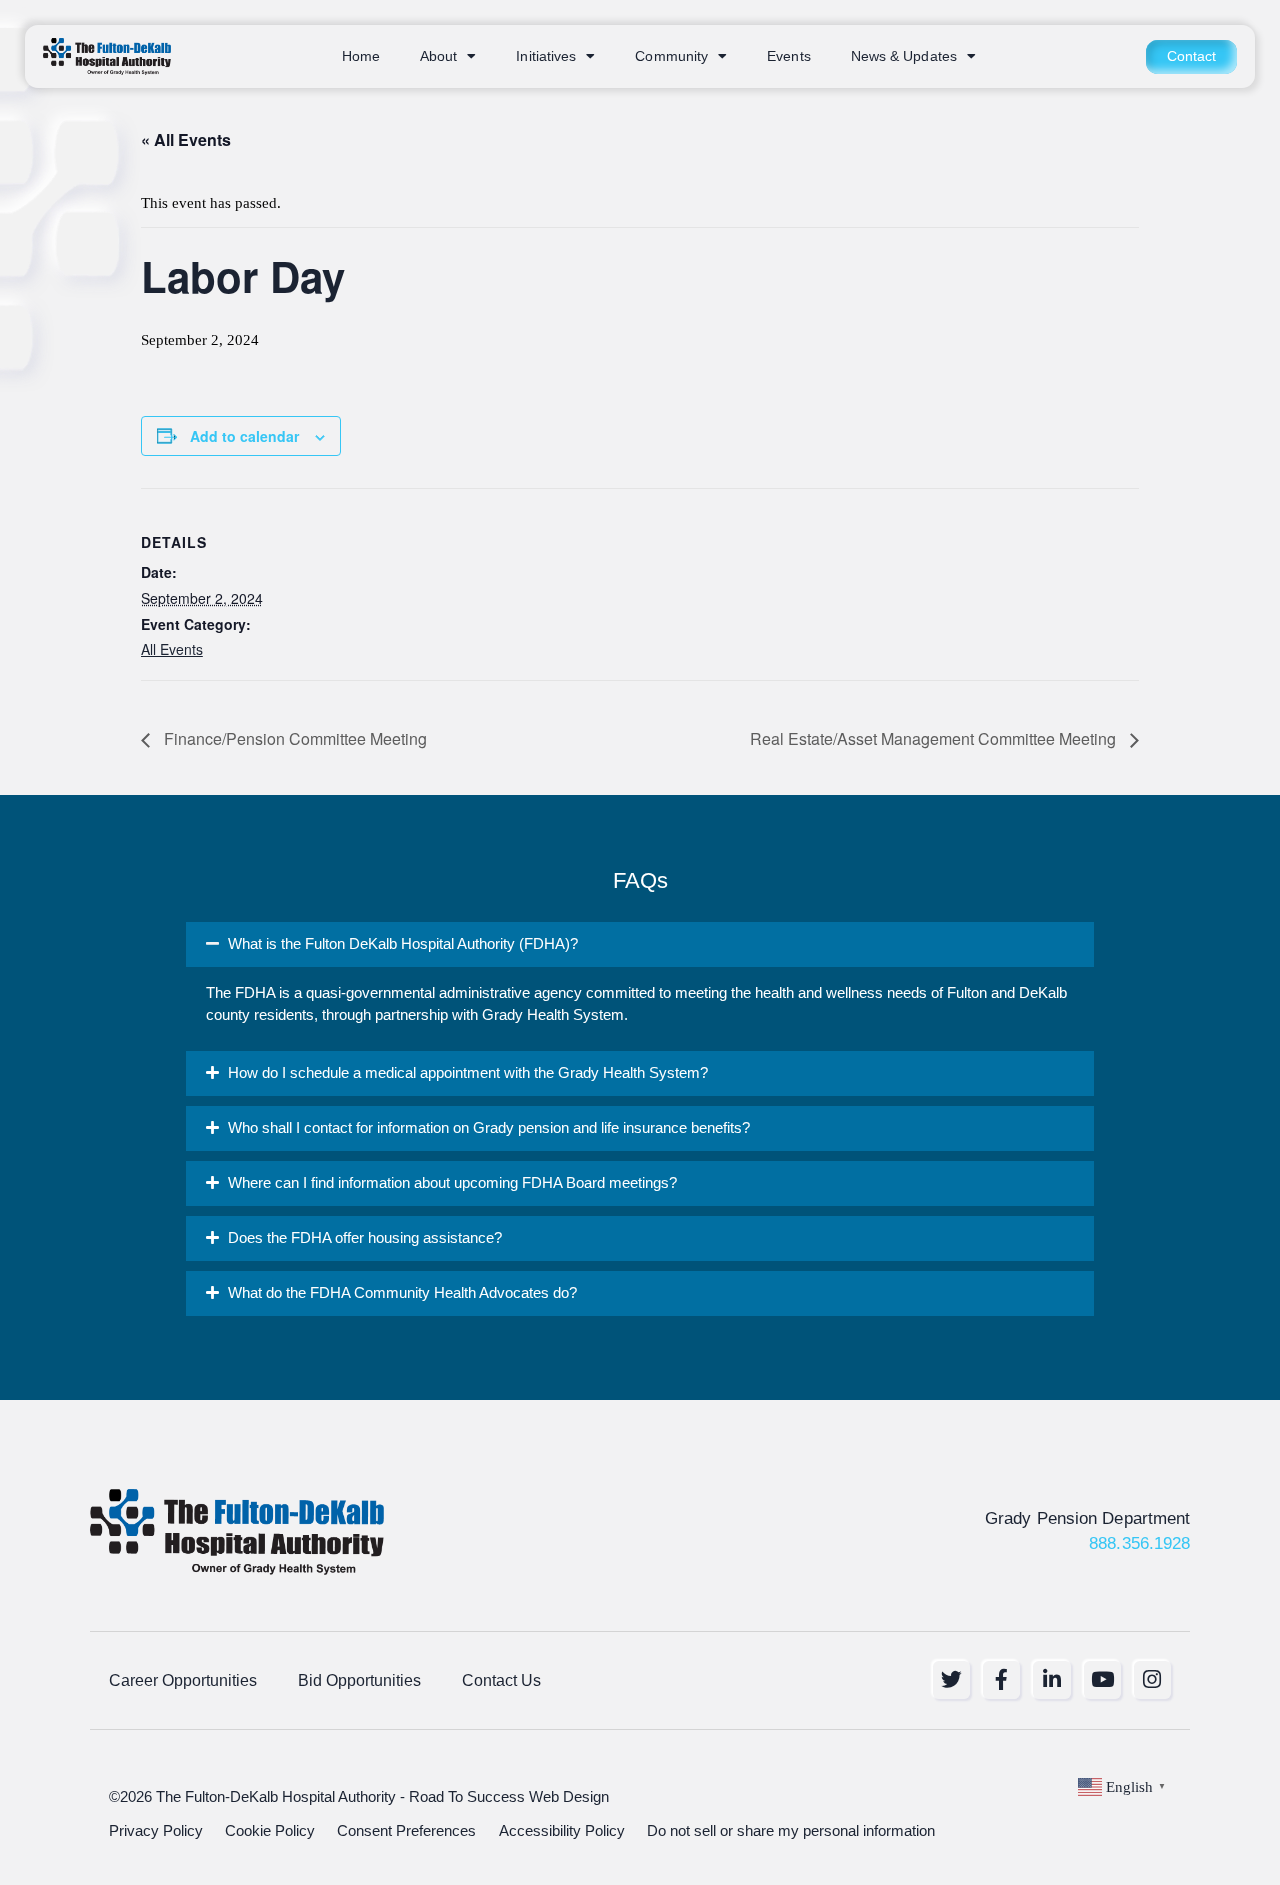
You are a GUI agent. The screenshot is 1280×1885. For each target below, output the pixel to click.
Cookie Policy (270, 1831)
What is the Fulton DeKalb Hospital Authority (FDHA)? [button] (403, 944)
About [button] (438, 56)
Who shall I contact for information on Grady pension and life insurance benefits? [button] (489, 1128)
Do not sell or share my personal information (791, 1831)
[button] (640, 944)
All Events (172, 649)
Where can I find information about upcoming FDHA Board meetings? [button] (452, 1183)
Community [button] (671, 56)
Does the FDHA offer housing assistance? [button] (365, 1238)
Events (789, 56)
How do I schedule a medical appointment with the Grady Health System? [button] (468, 1073)
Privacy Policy (156, 1831)
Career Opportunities (183, 1680)
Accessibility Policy (562, 1831)
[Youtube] (1102, 1679)
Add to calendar (244, 436)
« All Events (186, 139)
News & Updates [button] (904, 56)
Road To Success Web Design (509, 1797)
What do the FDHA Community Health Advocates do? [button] (402, 1293)
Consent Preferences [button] (406, 1831)
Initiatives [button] (546, 56)
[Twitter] (951, 1679)
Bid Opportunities (359, 1680)
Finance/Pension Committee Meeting (293, 738)
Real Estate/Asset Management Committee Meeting (935, 738)
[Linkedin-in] (1051, 1679)
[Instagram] (1152, 1679)
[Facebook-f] (1001, 1679)
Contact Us (501, 1680)
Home (361, 56)
